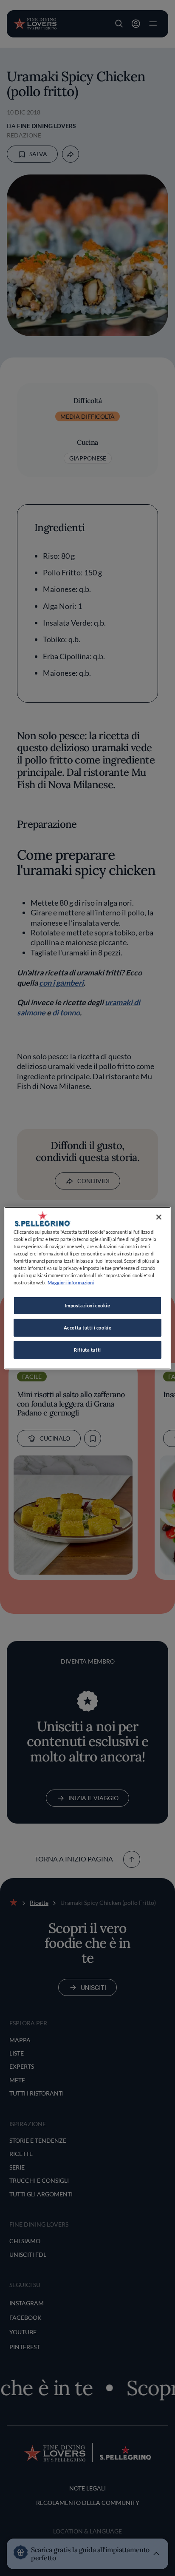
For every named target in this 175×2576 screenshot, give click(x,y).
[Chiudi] (159, 1217)
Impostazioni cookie (88, 1305)
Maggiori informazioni (71, 1282)
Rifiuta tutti (87, 1350)
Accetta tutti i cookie (88, 1328)
